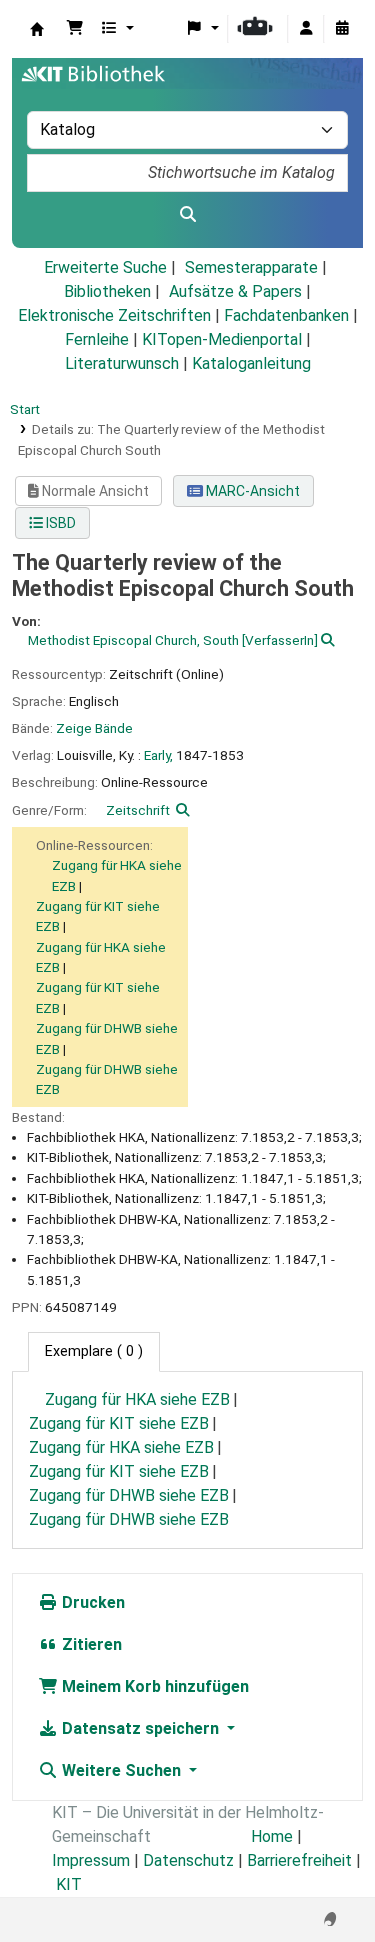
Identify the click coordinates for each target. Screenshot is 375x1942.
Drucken (91, 1602)
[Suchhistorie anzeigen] (342, 29)
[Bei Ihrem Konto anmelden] (306, 29)
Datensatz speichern (140, 1728)
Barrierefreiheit (299, 1860)
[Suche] (187, 215)
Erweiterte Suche (105, 267)
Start (25, 409)
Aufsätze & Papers (235, 291)
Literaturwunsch (122, 363)
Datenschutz (188, 1860)
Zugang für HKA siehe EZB (137, 1399)
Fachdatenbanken (286, 315)
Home (272, 1836)
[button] (75, 29)
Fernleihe (97, 339)
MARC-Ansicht (251, 491)
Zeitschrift (138, 810)
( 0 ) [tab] (94, 1351)
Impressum (91, 1860)
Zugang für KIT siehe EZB (119, 1423)
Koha (37, 29)
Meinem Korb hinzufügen (153, 1686)
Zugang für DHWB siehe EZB (129, 1495)
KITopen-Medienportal (222, 339)
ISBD (59, 523)
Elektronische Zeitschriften (114, 315)
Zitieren (90, 1644)
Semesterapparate (251, 267)
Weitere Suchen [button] (121, 1770)
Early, (158, 755)
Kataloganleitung (251, 363)
